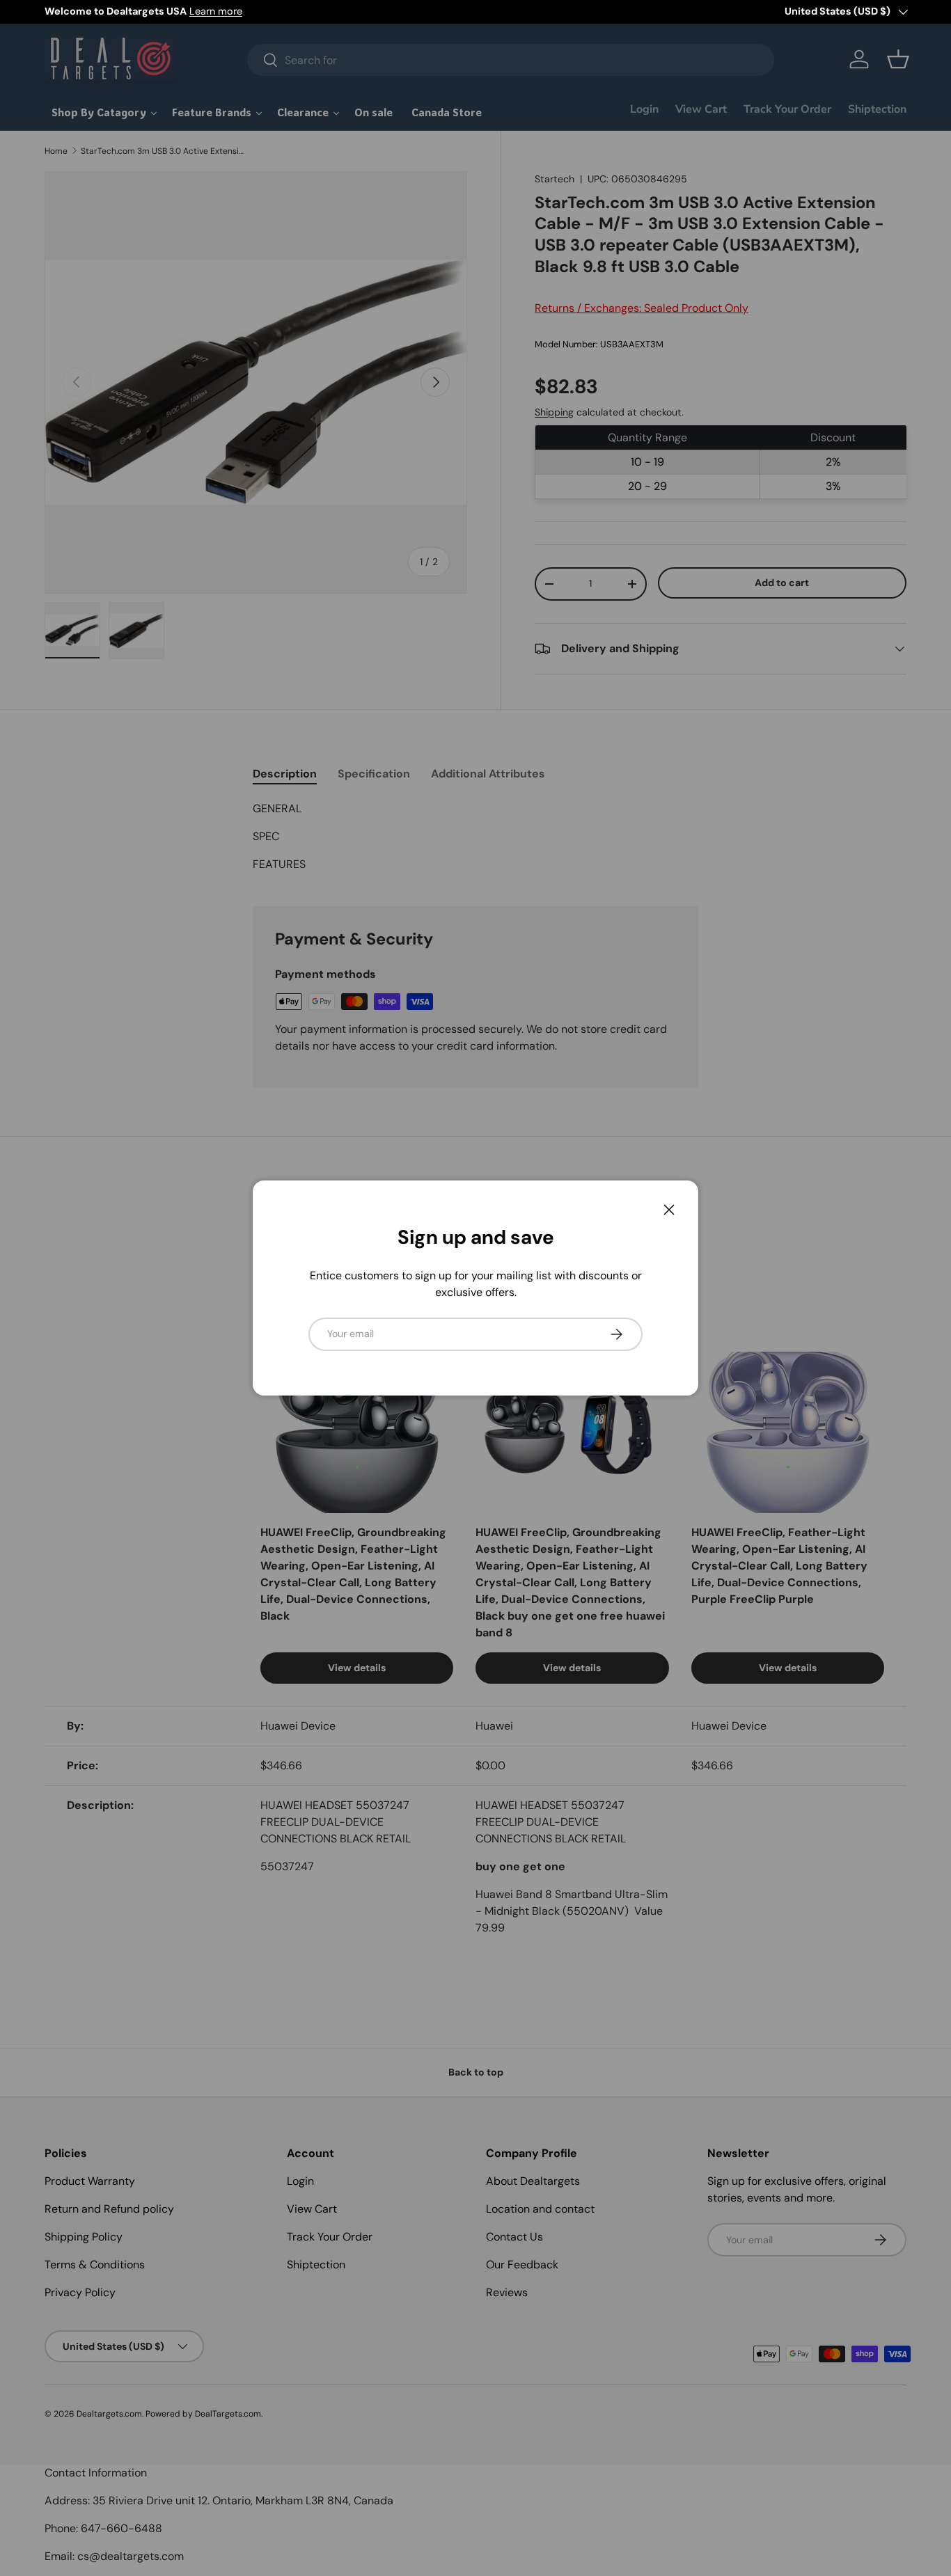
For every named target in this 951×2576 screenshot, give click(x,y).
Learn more (216, 11)
